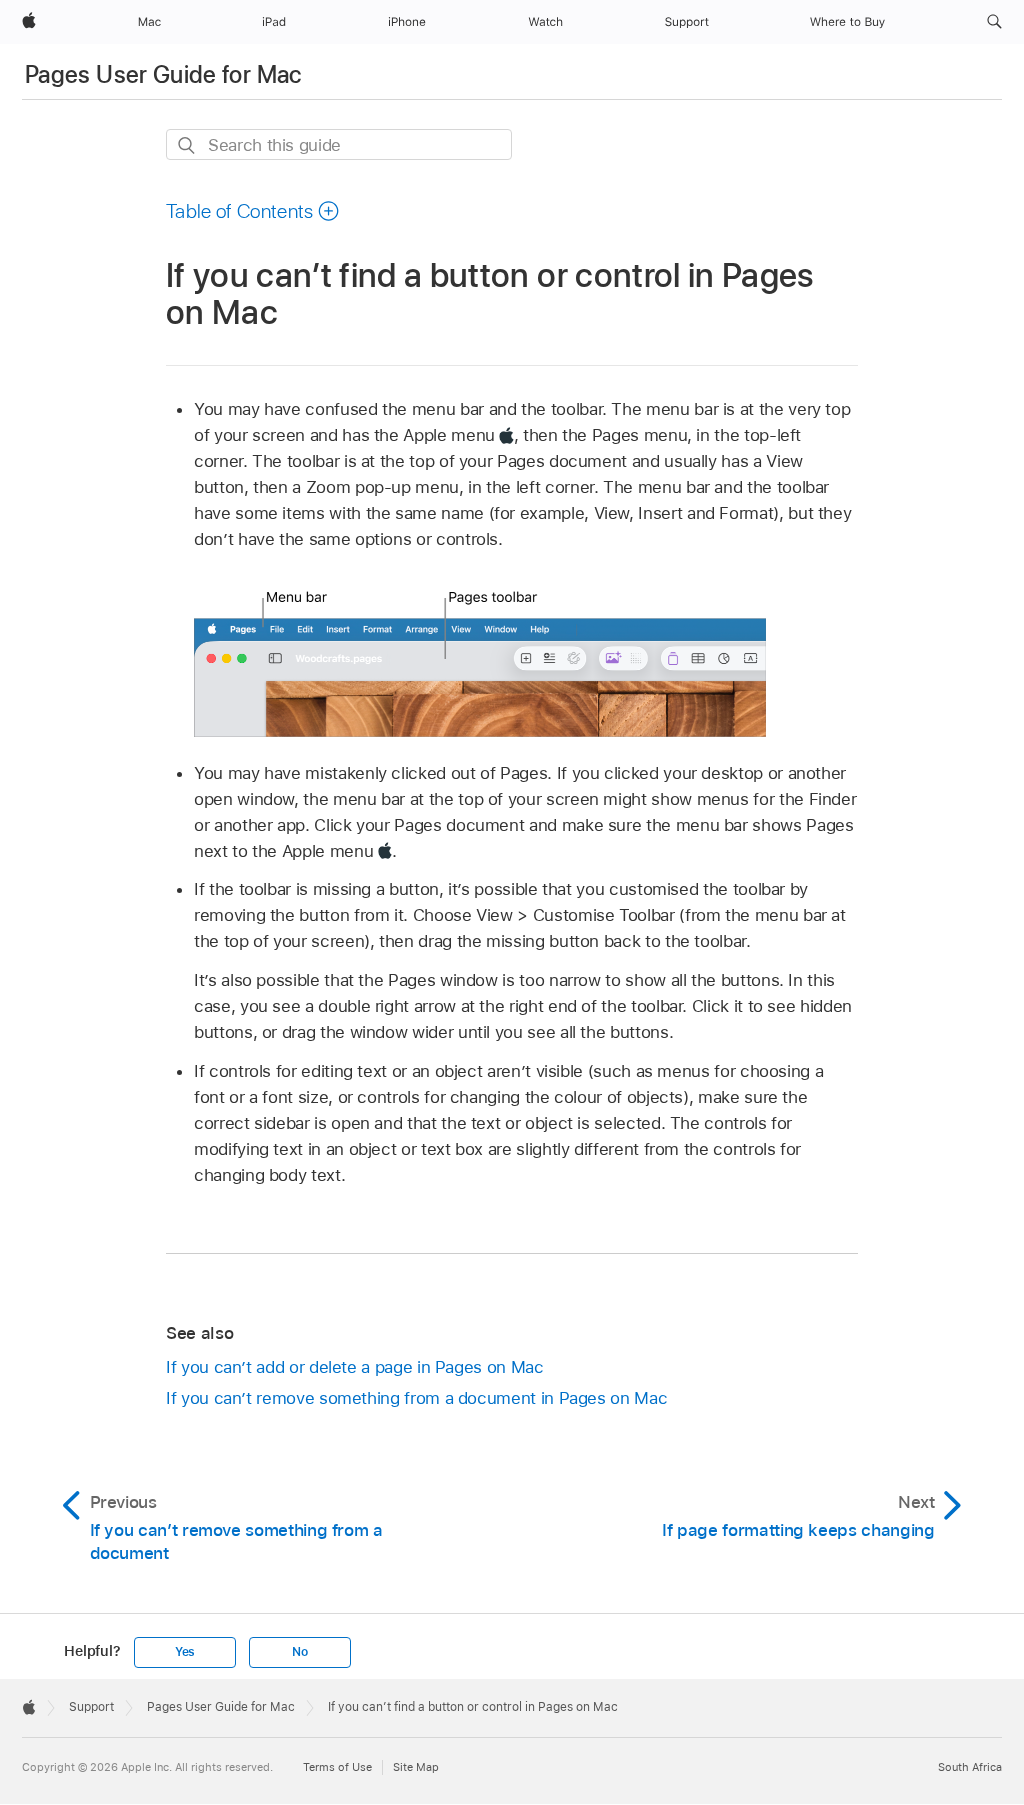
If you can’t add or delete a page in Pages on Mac (355, 1367)
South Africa (970, 1767)
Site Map (416, 1767)
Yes (185, 1652)
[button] (994, 22)
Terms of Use (337, 1767)
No (300, 1652)
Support (91, 1707)
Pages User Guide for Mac (163, 74)
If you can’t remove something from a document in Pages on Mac (416, 1398)
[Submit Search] (187, 145)
